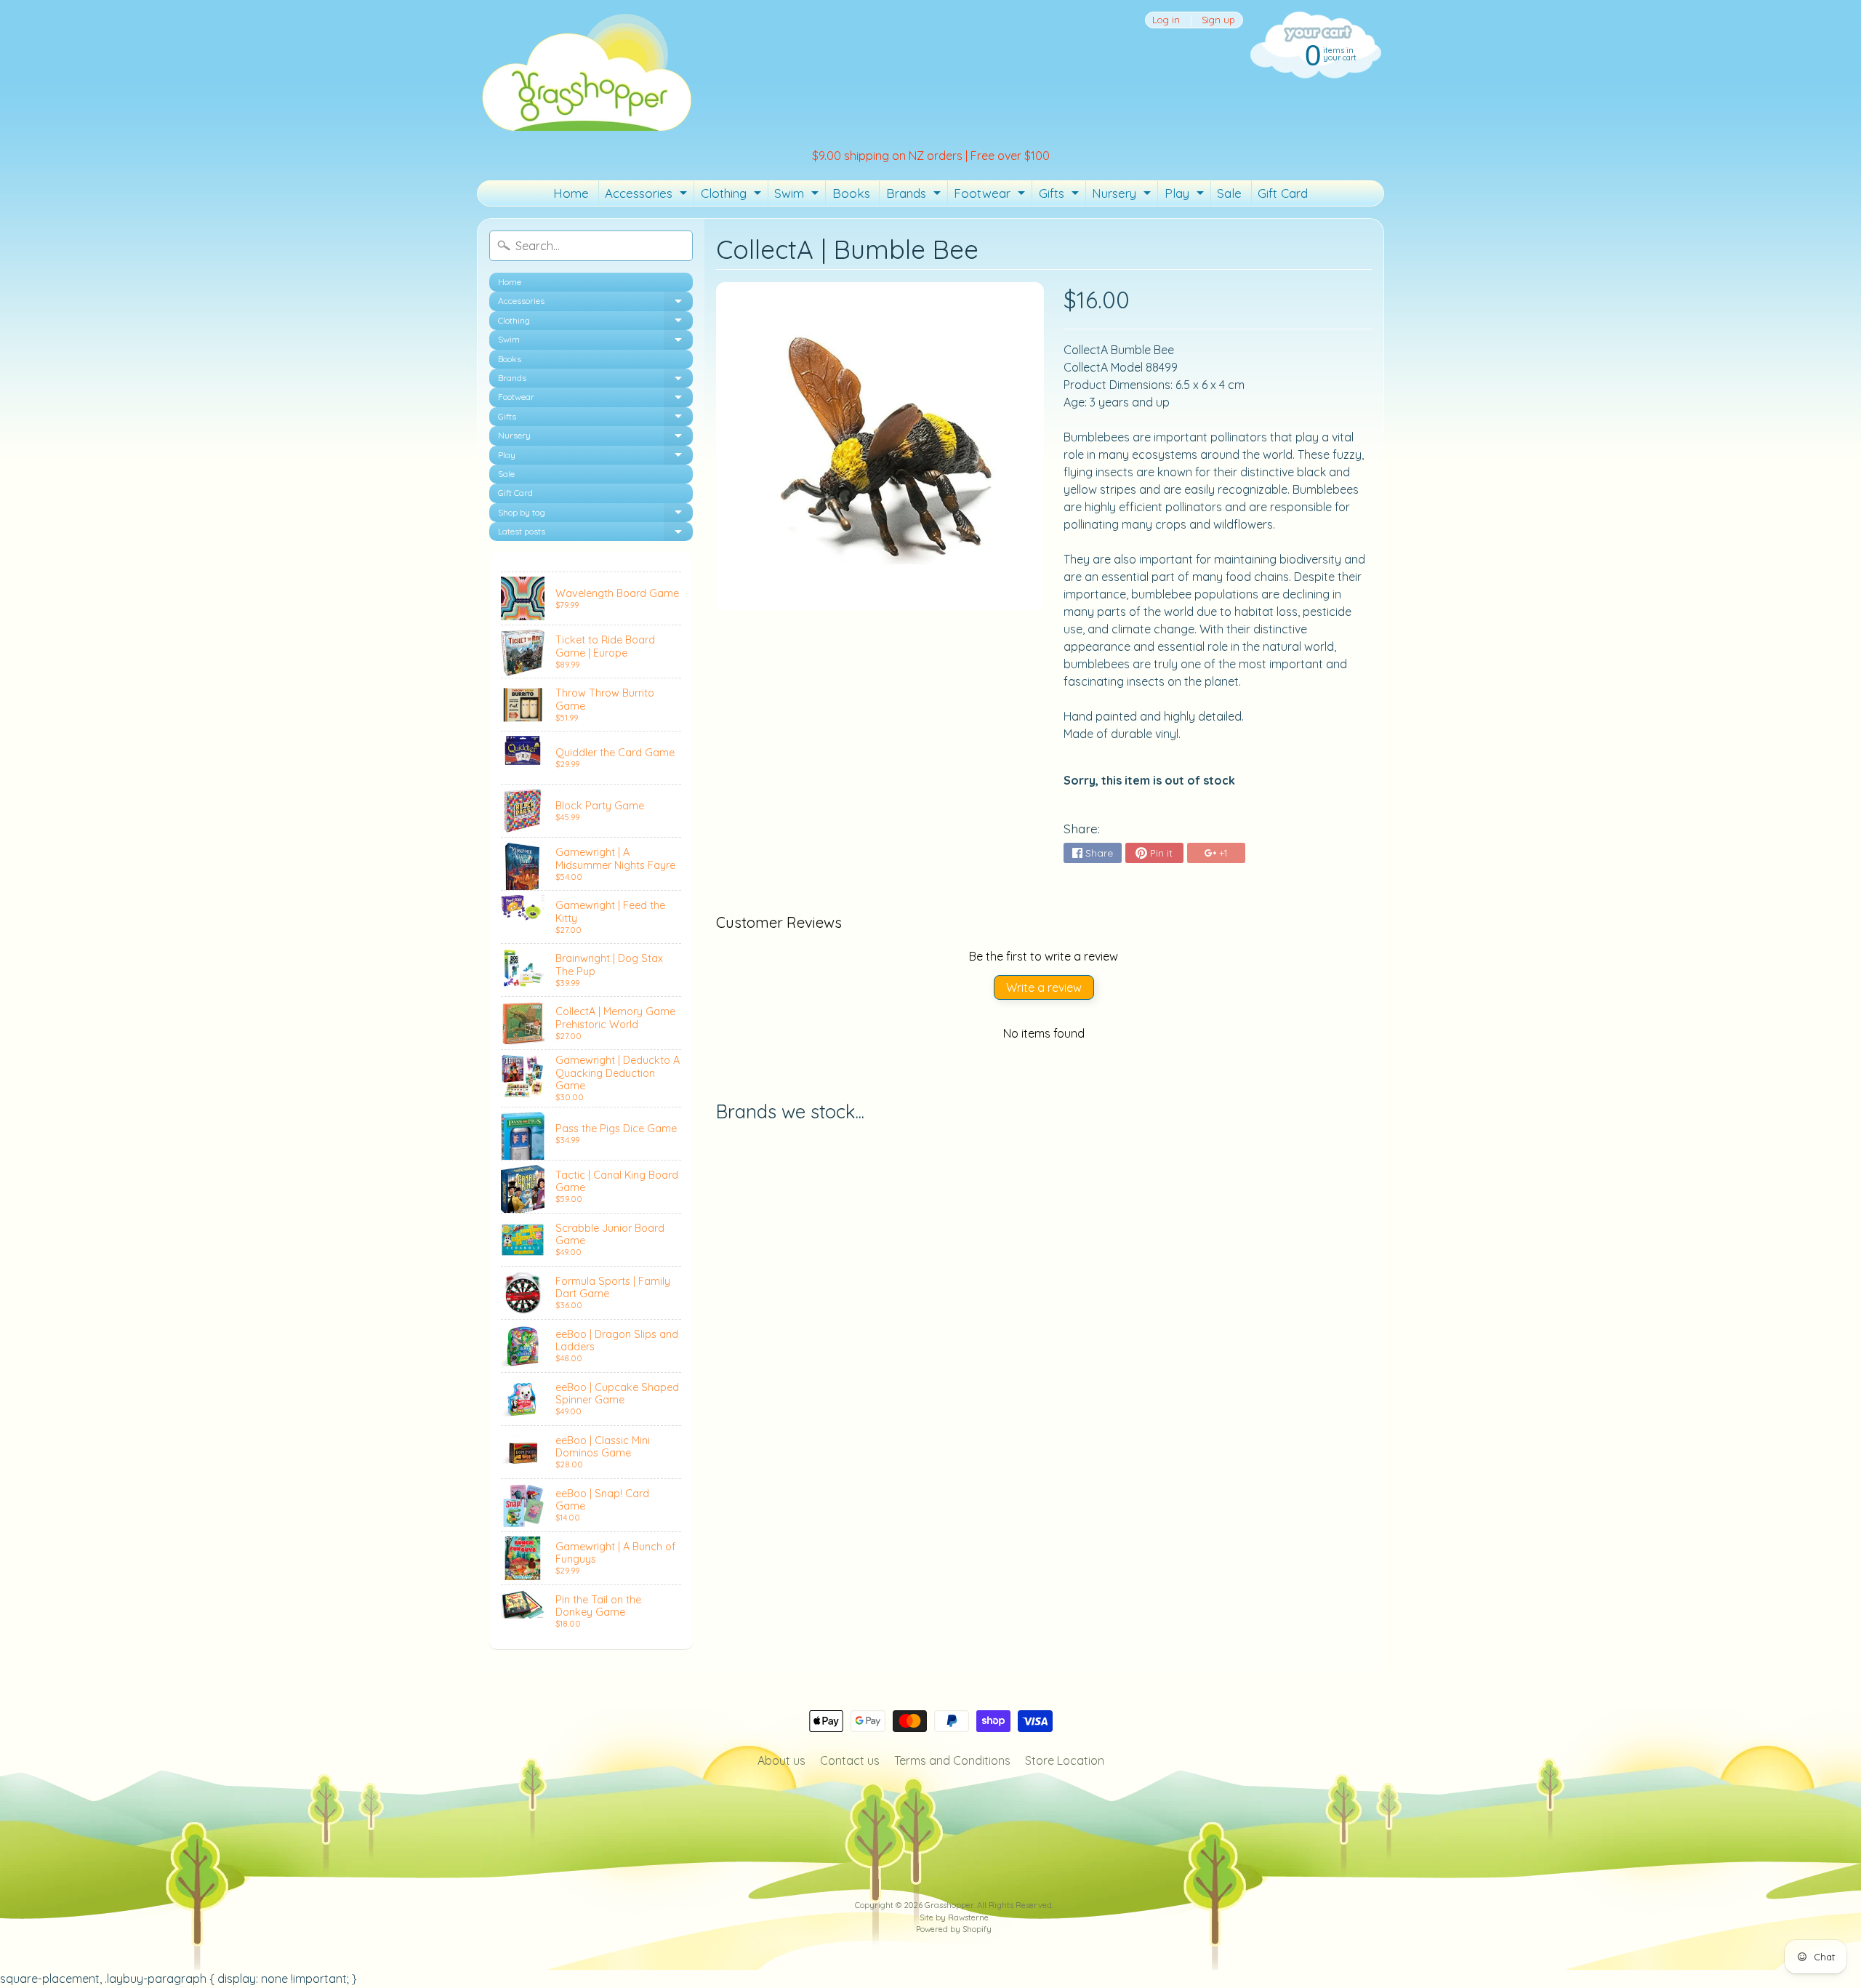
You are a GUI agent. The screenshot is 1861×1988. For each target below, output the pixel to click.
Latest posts (595, 533)
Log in (1166, 20)
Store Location (1065, 1760)
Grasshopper (949, 1905)
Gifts (1061, 196)
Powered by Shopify (954, 1929)
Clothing (733, 196)
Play (1186, 196)
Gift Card (1283, 193)
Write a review (1044, 987)
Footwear (991, 196)
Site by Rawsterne (954, 1917)
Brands (915, 196)
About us (781, 1760)
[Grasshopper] (586, 71)
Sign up (1218, 20)
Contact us (850, 1760)
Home (571, 193)
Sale (1229, 193)
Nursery (1123, 196)
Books (851, 193)
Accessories (648, 196)
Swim (798, 196)
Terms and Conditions (952, 1760)
